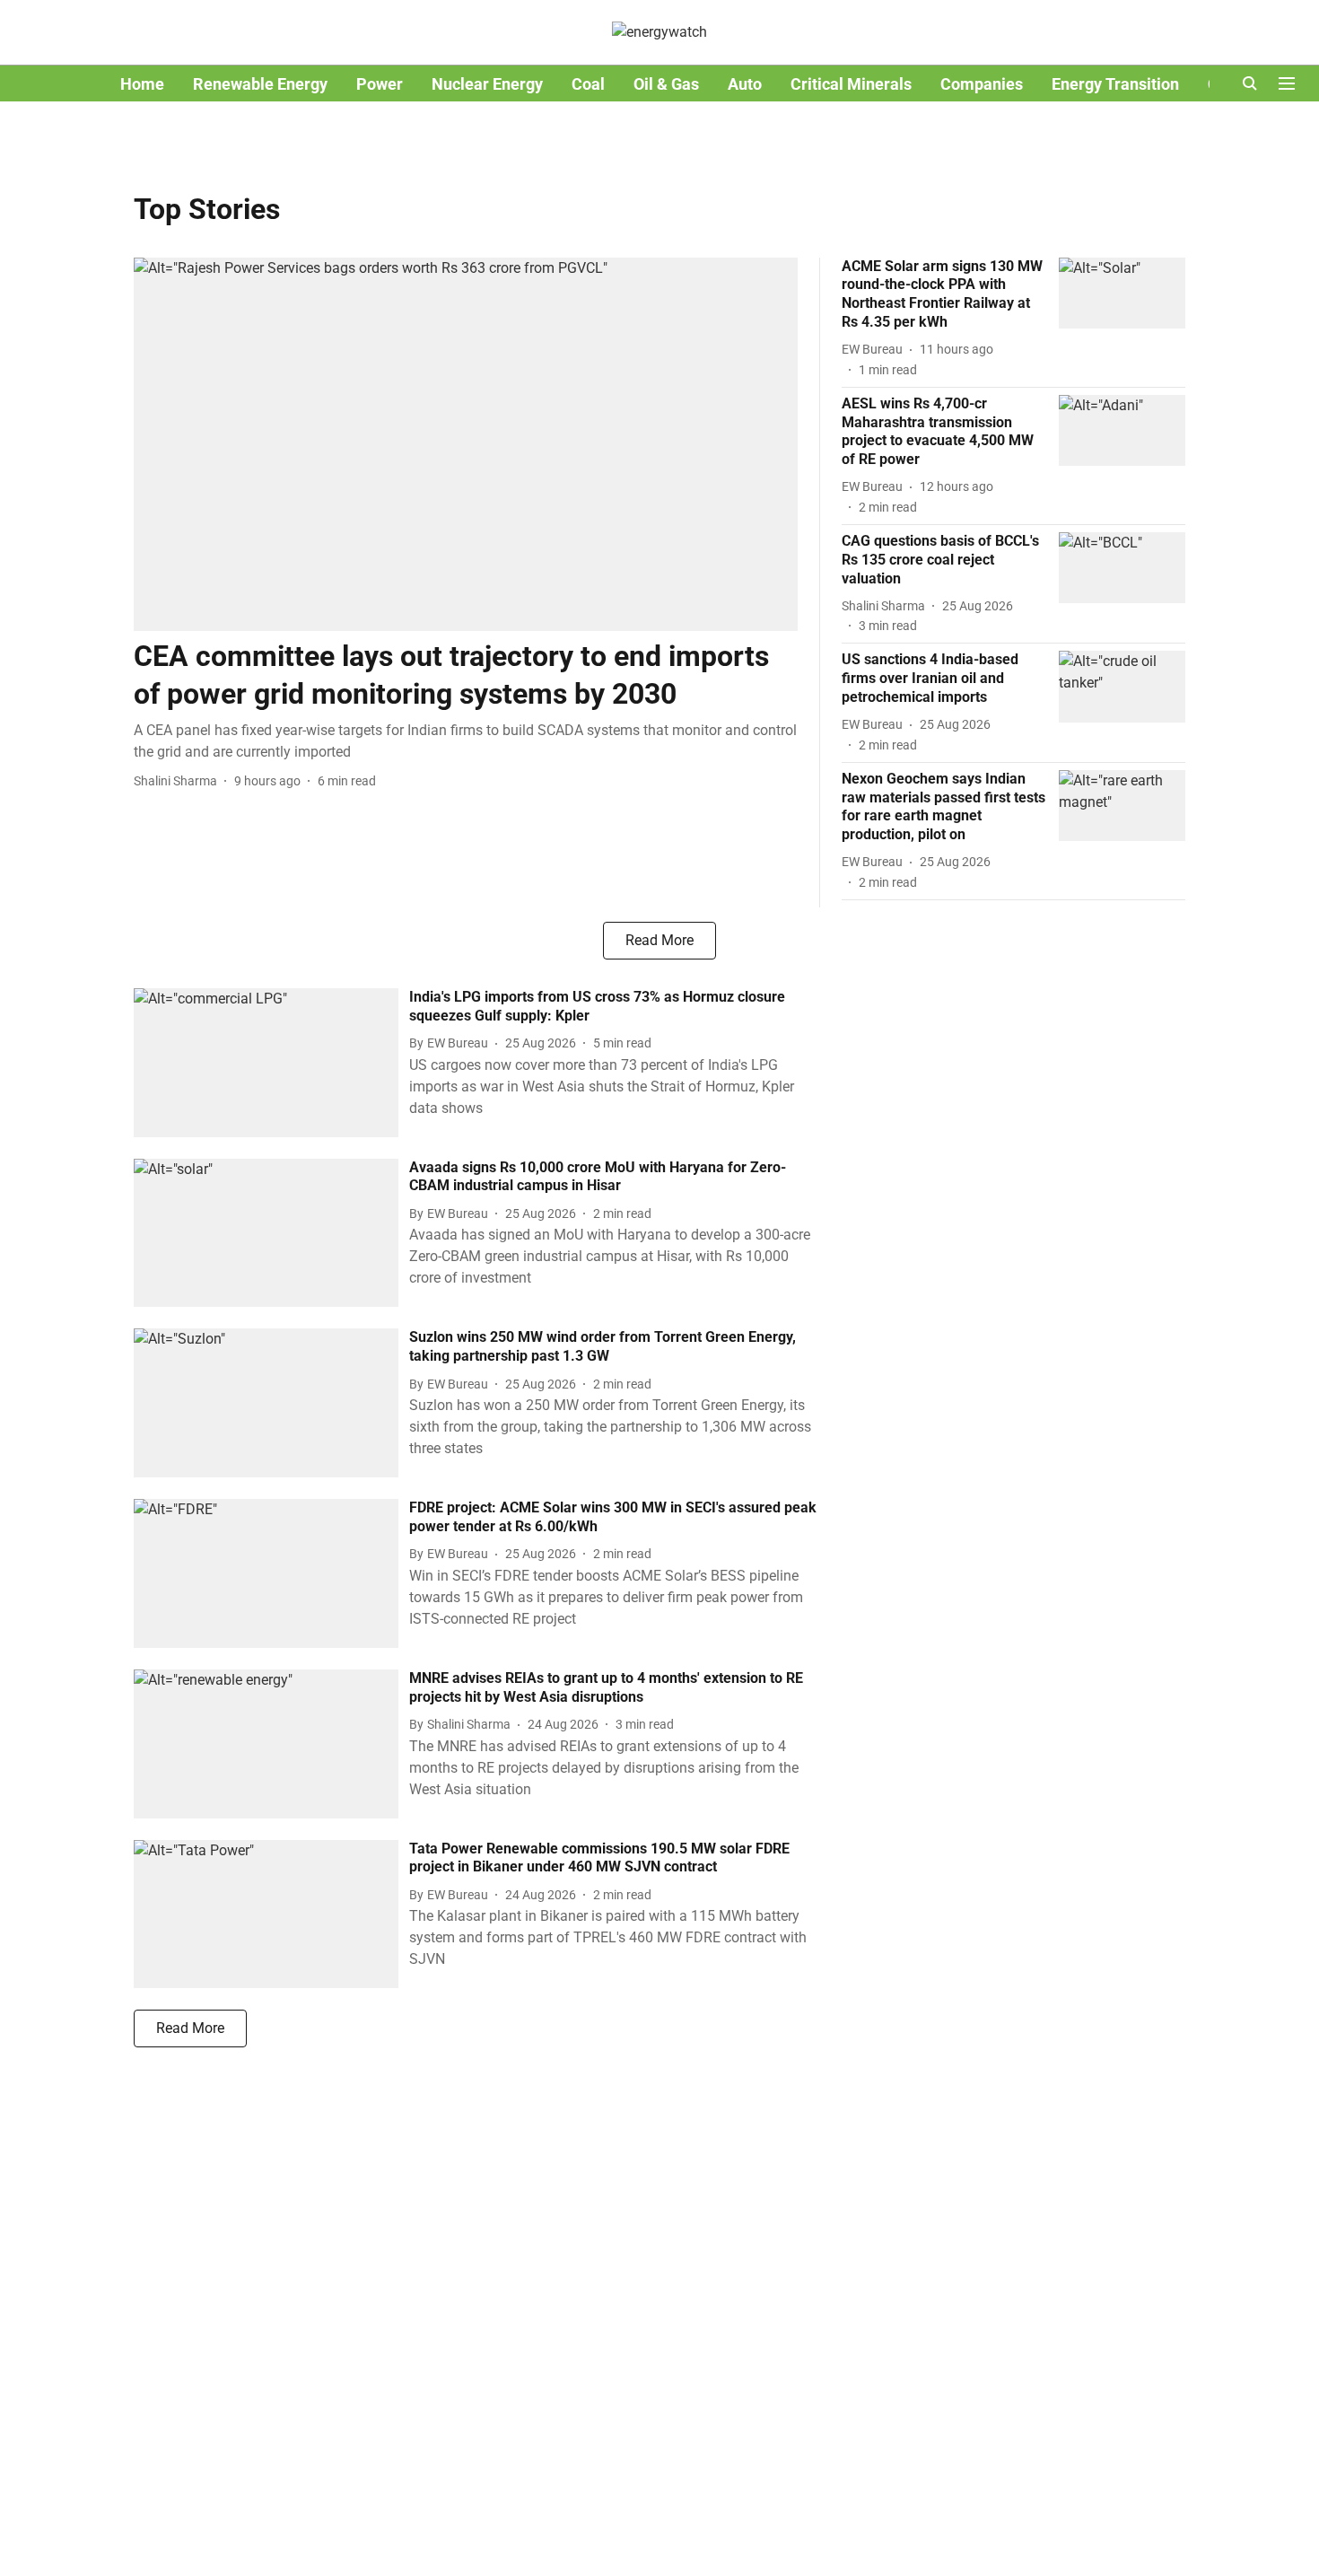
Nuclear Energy (487, 84)
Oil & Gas (666, 84)
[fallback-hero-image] (466, 444)
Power (380, 84)
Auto (745, 84)
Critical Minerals (851, 84)
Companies (982, 84)
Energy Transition (1115, 84)
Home (142, 84)
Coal (588, 84)
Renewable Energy (260, 84)
